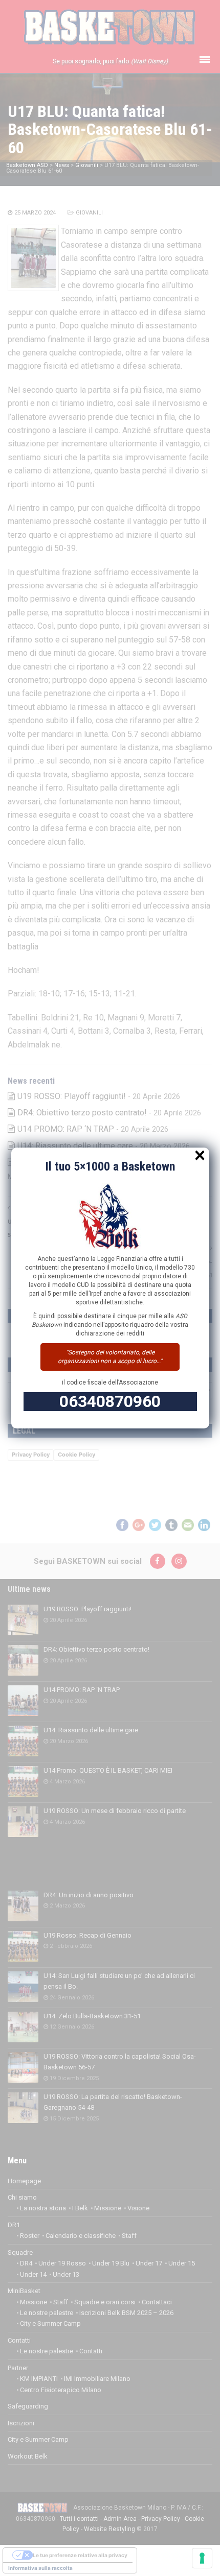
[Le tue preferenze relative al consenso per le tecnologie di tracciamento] (202, 2558)
